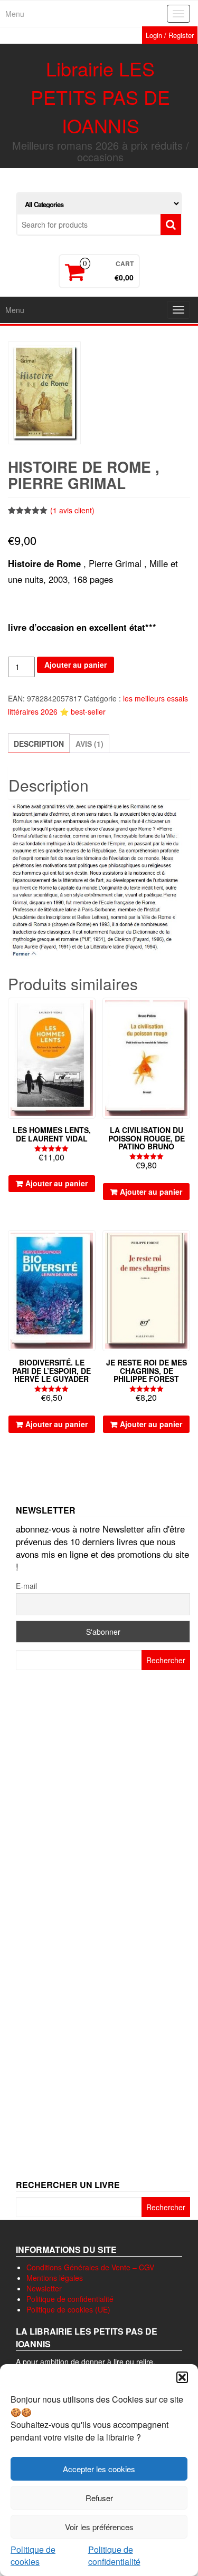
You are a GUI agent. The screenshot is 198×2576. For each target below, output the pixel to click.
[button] (182, 2377)
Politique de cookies (33, 2555)
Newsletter (44, 2288)
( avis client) (72, 510)
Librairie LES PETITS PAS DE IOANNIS (100, 97)
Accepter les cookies (99, 2469)
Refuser (99, 2498)
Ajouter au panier (76, 665)
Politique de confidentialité (114, 2555)
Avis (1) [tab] (89, 744)
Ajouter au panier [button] (56, 1183)
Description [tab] (39, 744)
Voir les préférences (99, 2527)
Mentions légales (55, 2278)
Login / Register (170, 35)
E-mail (26, 1586)
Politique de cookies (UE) (68, 2309)
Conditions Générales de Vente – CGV (90, 2267)
